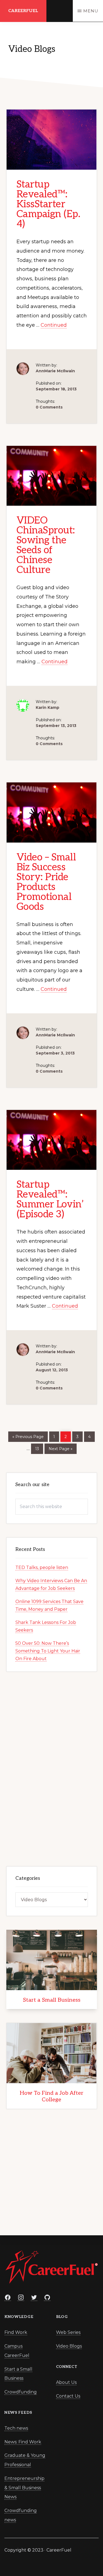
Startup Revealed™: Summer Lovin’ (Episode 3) (50, 1199)
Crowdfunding (21, 2392)
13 (39, 1449)
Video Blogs (69, 2346)
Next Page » (60, 1448)
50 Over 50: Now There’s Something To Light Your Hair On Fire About (48, 1651)
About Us (66, 2382)
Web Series (68, 2332)
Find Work (16, 2332)
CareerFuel (23, 11)
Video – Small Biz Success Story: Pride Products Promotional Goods (46, 882)
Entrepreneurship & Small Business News (24, 2488)
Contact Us (68, 2396)
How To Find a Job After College (52, 2096)
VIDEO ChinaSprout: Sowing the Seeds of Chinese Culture (46, 545)
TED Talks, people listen (42, 1567)
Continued (54, 325)
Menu (91, 11)
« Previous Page (28, 1436)
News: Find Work (23, 2442)
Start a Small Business (52, 2000)
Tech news (16, 2428)
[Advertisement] (52, 1768)
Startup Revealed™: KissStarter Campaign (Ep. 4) (48, 204)
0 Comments (49, 407)
